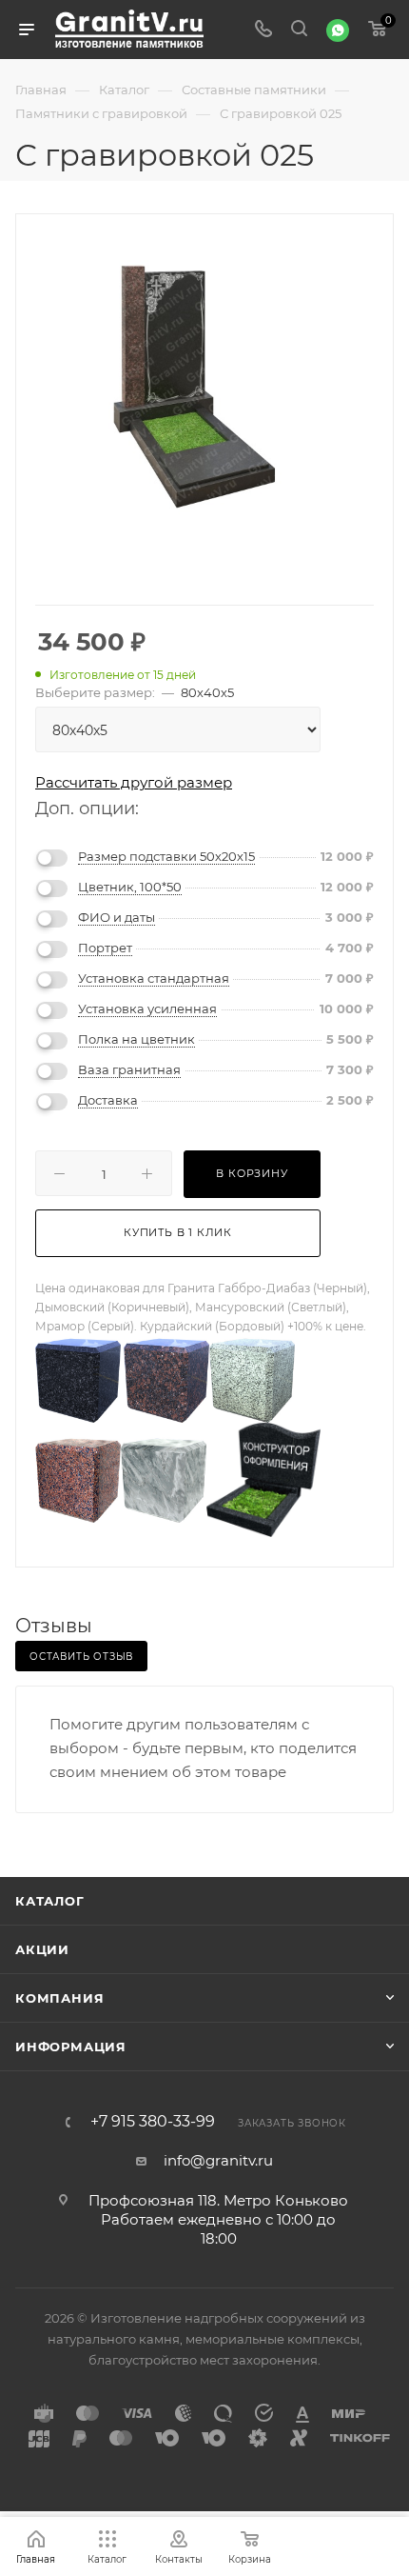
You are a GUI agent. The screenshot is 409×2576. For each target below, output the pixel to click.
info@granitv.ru (218, 2160)
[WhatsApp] (338, 30)
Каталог (50, 1901)
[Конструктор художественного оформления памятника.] (263, 1478)
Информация (71, 2047)
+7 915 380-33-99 (153, 2122)
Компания (59, 1998)
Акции (42, 1949)
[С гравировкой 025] (204, 383)
